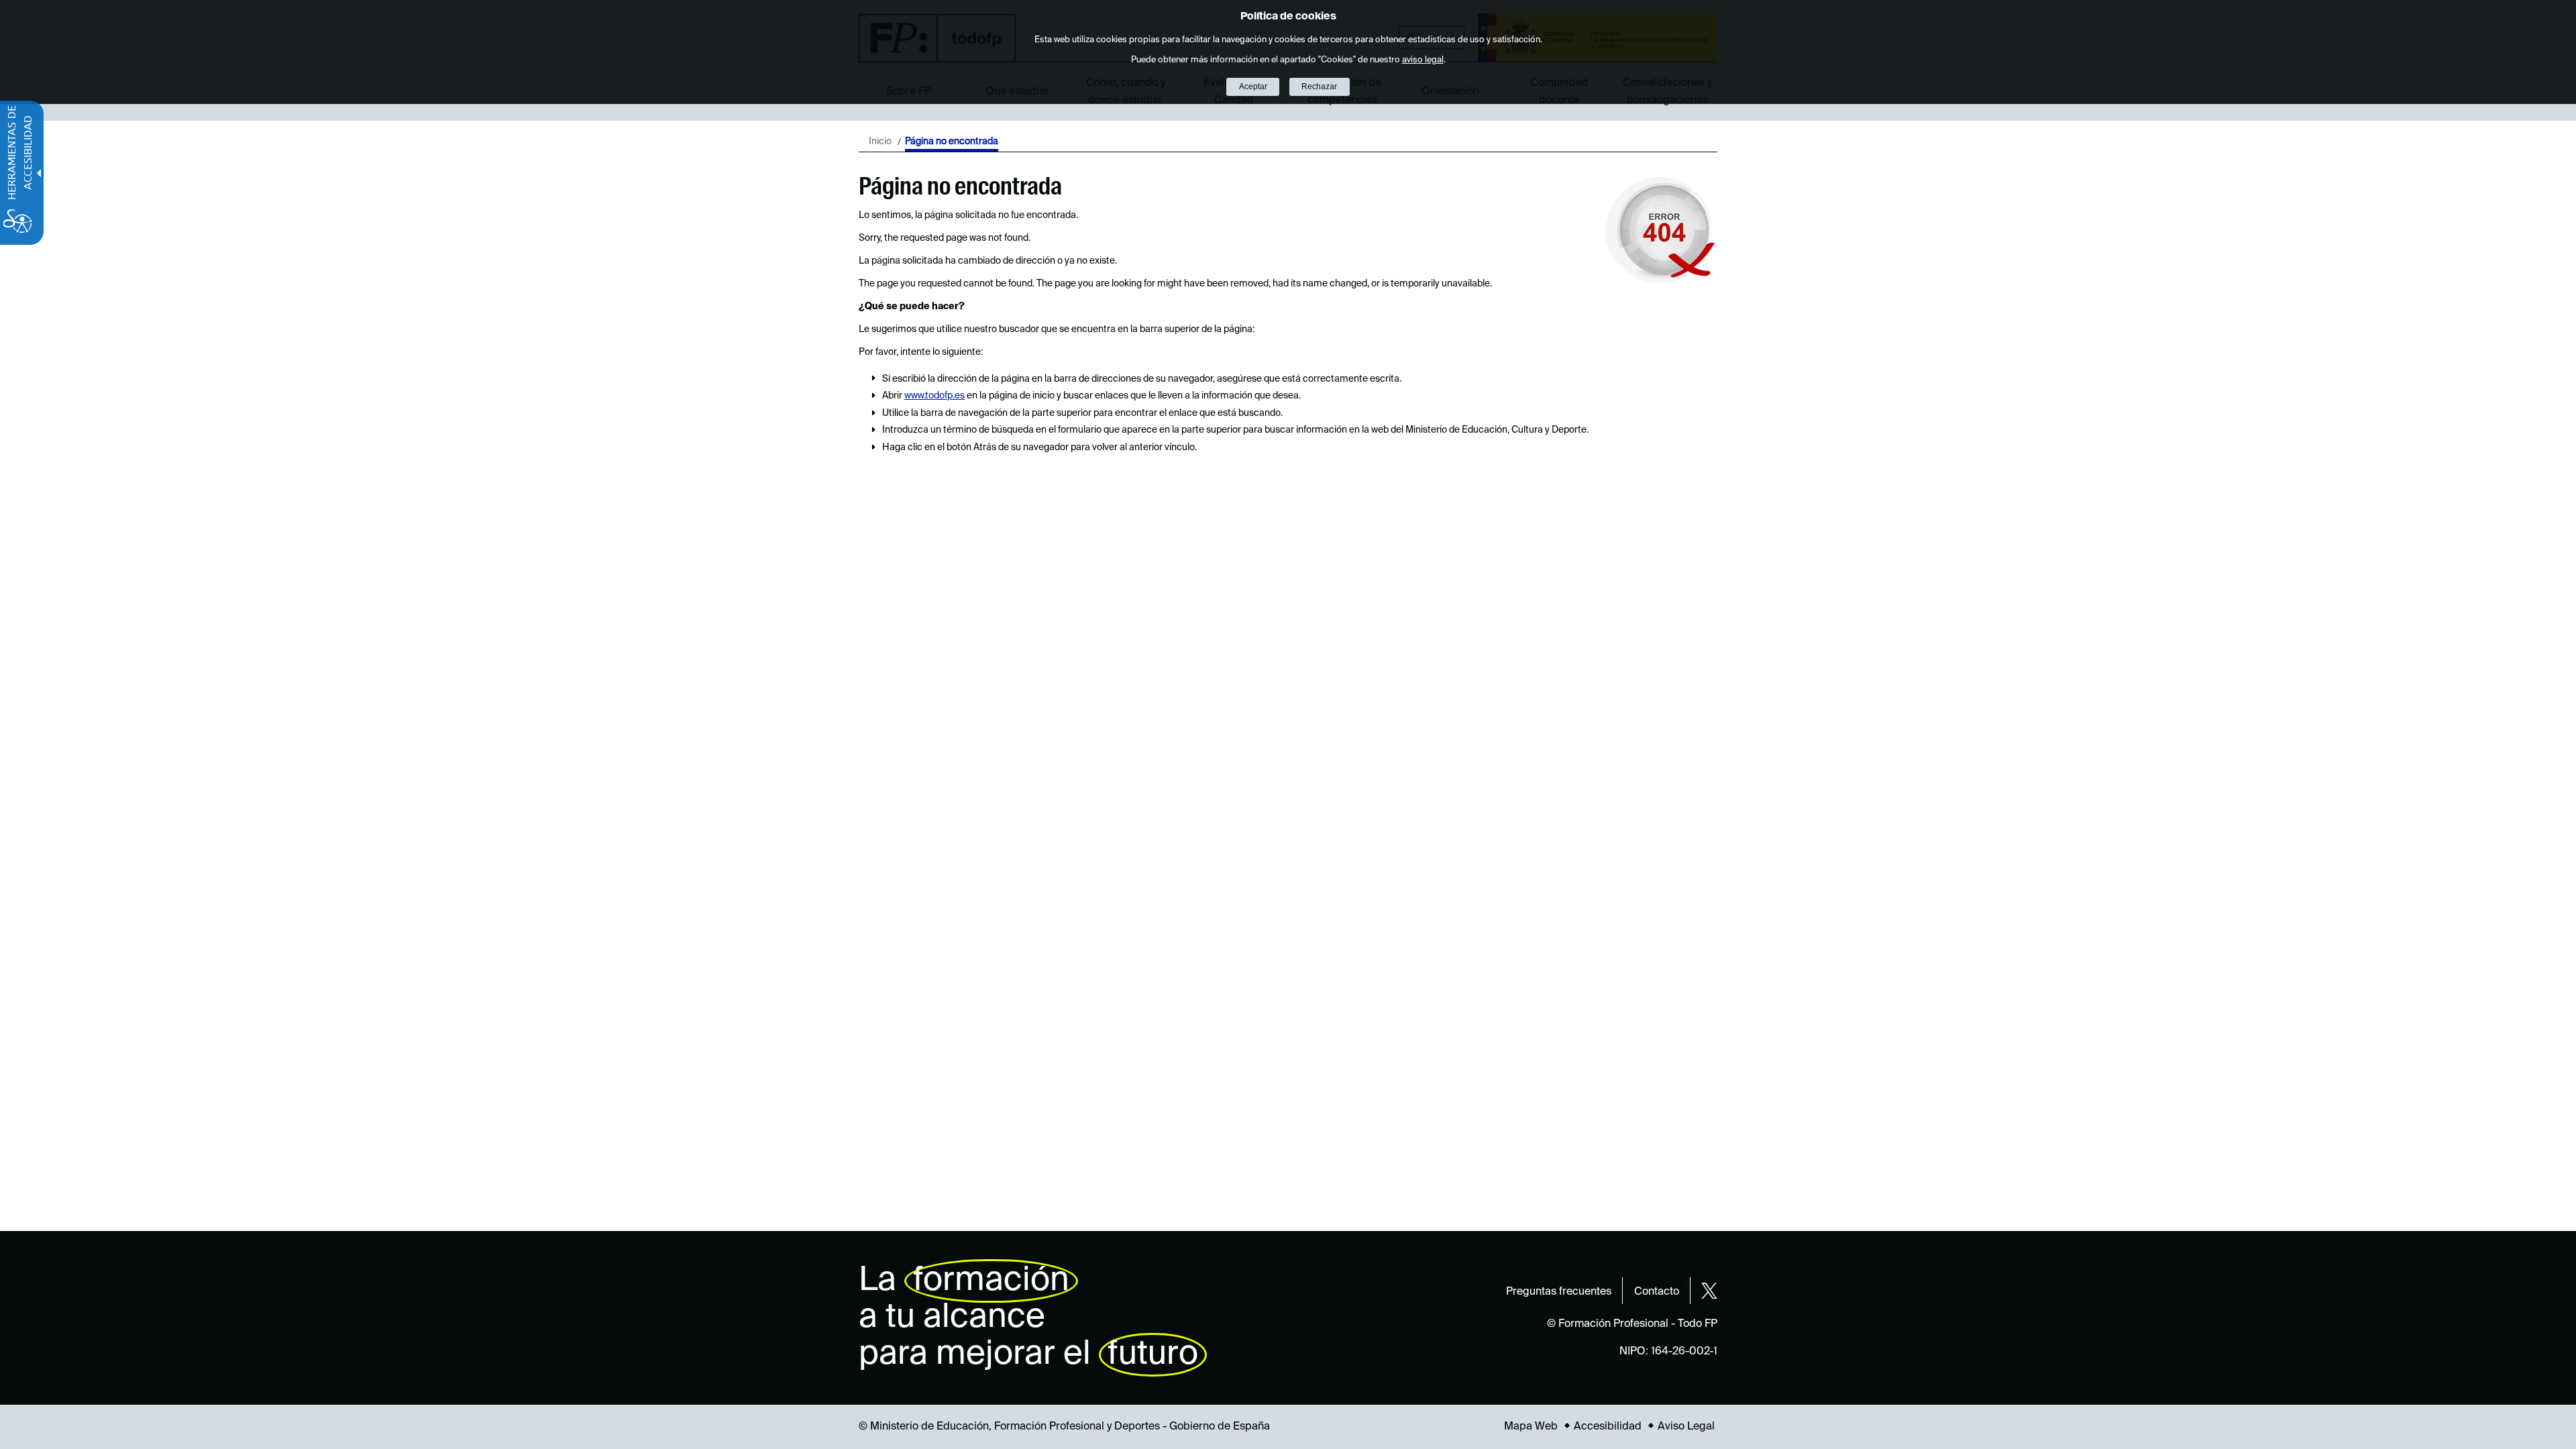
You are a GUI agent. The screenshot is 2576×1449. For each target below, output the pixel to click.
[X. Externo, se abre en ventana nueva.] (1709, 1291)
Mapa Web (1531, 1427)
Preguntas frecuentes (1559, 1292)
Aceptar (1253, 87)
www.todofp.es (934, 396)
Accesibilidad (1608, 1427)
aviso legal (1423, 60)
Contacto (1657, 1292)
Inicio (880, 142)
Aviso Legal (1686, 1427)
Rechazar (1319, 87)
